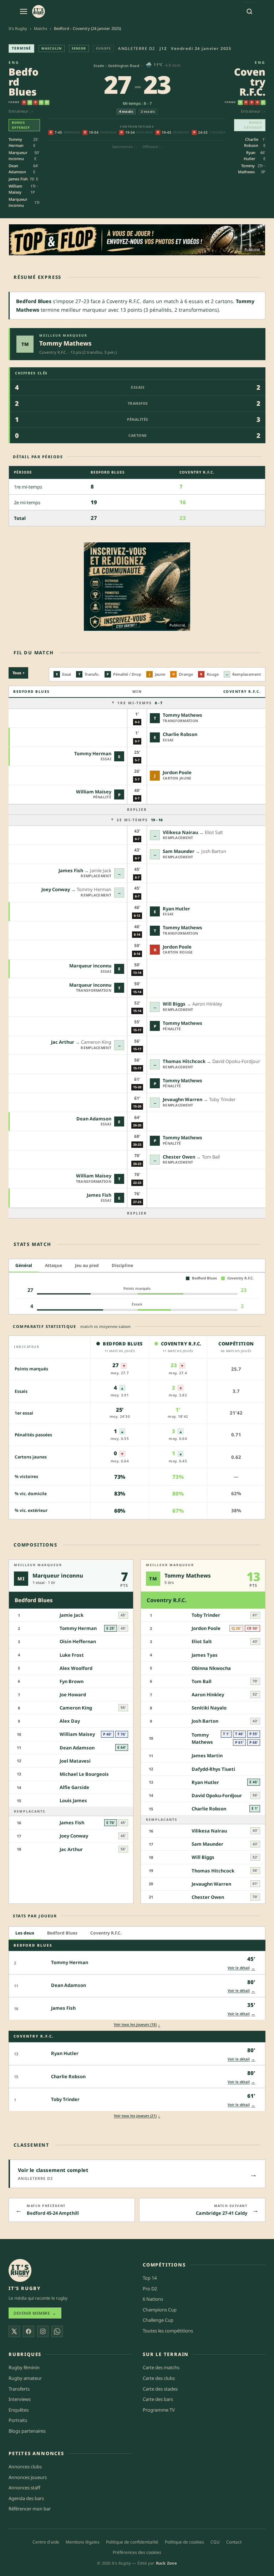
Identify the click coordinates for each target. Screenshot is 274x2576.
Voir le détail (241, 1968)
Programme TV (159, 2410)
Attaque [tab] (54, 1265)
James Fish (18, 179)
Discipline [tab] (122, 1265)
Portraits (18, 2420)
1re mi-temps (140, 703)
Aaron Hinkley (208, 1695)
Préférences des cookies (137, 2552)
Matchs (40, 28)
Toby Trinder (206, 1615)
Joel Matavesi (75, 1761)
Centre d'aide (46, 2542)
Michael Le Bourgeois (84, 1774)
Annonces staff (24, 2488)
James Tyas (205, 1655)
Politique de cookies (184, 2542)
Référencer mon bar (30, 2509)
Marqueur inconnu (18, 155)
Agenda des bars (26, 2498)
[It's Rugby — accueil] (39, 11)
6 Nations (153, 2299)
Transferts (19, 2389)
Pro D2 (150, 2289)
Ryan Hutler (250, 155)
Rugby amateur (25, 2378)
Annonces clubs (25, 2467)
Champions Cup (160, 2310)
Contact (234, 2542)
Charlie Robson (251, 142)
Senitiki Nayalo (209, 1708)
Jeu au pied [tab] (87, 1265)
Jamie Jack (72, 1615)
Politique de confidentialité (132, 2542)
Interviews (20, 2399)
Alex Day (70, 1721)
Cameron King (76, 1708)
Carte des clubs (159, 2378)
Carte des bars (158, 2399)
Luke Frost (72, 1655)
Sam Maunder (179, 851)
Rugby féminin (24, 2368)
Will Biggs (174, 1004)
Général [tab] (24, 1265)
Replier (137, 809)
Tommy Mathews (246, 169)
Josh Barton (205, 1721)
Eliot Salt (202, 1642)
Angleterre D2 (137, 48)
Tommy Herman (16, 142)
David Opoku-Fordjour (217, 1795)
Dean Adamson (17, 169)
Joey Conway (56, 889)
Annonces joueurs (28, 2477)
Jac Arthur (63, 1042)
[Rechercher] (249, 11)
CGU (215, 2542)
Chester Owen (179, 1157)
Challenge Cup (158, 2320)
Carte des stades (160, 2389)
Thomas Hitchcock (184, 1061)
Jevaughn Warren (182, 1099)
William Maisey (15, 189)
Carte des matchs (161, 2368)
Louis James (73, 1801)
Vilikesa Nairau (180, 832)
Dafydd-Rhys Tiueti (213, 1769)
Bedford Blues (62, 1933)
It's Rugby (18, 28)
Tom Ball (202, 1681)
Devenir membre (35, 2313)
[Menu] (24, 11)
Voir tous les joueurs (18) (137, 2025)
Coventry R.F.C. (106, 1933)
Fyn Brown (72, 1681)
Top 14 (150, 2278)
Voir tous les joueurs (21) (137, 2116)
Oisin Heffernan (78, 1642)
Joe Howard (73, 1695)
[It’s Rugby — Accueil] (20, 2270)
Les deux (25, 1933)
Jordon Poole (177, 772)
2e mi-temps (140, 820)
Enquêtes (19, 2410)
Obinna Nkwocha (211, 1668)
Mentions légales (83, 2542)
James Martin (207, 1756)
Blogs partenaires (27, 2431)
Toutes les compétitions (168, 2331)
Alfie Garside (74, 1787)
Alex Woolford (76, 1668)
